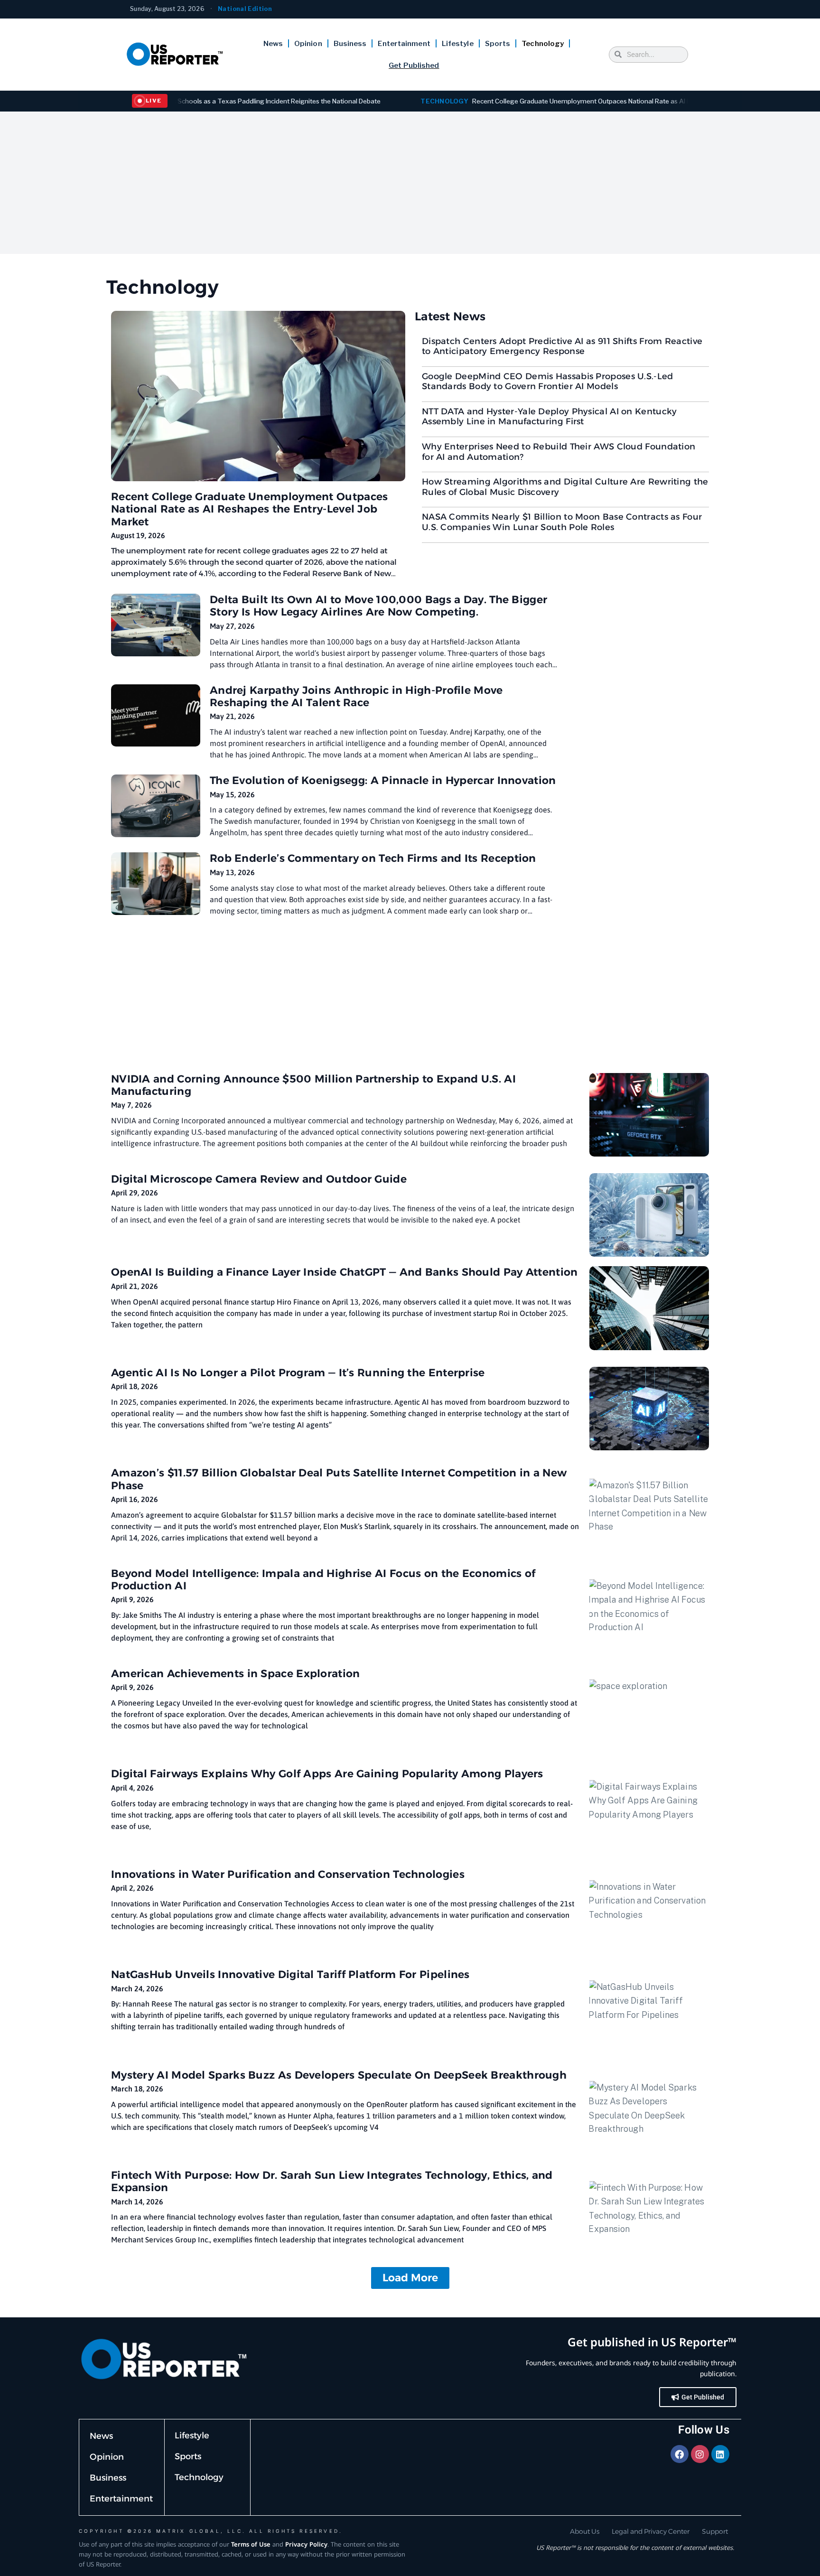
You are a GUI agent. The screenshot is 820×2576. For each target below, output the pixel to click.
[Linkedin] (720, 2454)
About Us (585, 2531)
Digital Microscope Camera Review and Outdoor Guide (259, 1179)
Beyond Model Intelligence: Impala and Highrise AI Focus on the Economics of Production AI (323, 1580)
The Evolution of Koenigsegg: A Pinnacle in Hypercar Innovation (383, 780)
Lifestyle (458, 44)
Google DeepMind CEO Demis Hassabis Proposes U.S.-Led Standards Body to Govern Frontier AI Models (548, 382)
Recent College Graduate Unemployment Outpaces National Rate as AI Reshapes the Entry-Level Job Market (544, 101)
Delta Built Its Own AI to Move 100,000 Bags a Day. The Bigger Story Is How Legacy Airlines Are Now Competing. (378, 606)
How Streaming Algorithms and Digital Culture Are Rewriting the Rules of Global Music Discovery (565, 487)
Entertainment (404, 44)
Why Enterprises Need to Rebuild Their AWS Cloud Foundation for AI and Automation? (559, 452)
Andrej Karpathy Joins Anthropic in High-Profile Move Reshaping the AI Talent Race (356, 696)
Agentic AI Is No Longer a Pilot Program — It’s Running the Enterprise (298, 1373)
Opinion (308, 44)
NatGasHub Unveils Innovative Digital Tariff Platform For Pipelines (290, 1974)
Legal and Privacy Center (651, 2531)
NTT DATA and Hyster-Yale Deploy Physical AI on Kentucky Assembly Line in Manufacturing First (550, 417)
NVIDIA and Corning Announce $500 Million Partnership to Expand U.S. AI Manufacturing (313, 1085)
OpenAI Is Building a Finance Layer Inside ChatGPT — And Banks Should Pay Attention (345, 1272)
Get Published (414, 65)
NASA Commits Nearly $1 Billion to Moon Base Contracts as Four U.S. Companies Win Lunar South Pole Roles (562, 522)
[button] (410, 2278)
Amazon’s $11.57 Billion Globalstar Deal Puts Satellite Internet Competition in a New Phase (339, 1479)
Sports (498, 44)
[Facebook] (680, 2454)
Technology (543, 44)
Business (350, 44)
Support (715, 2531)
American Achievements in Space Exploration (236, 1674)
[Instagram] (700, 2454)
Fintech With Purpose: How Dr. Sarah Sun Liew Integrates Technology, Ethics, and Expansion (332, 2181)
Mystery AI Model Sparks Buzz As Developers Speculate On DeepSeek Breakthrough (339, 2075)
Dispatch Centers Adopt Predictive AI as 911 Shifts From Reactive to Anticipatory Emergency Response (562, 346)
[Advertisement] (410, 183)
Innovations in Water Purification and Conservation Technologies (288, 1874)
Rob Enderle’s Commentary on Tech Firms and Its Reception (373, 858)
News (273, 44)
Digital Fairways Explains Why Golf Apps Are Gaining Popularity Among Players (327, 1774)
